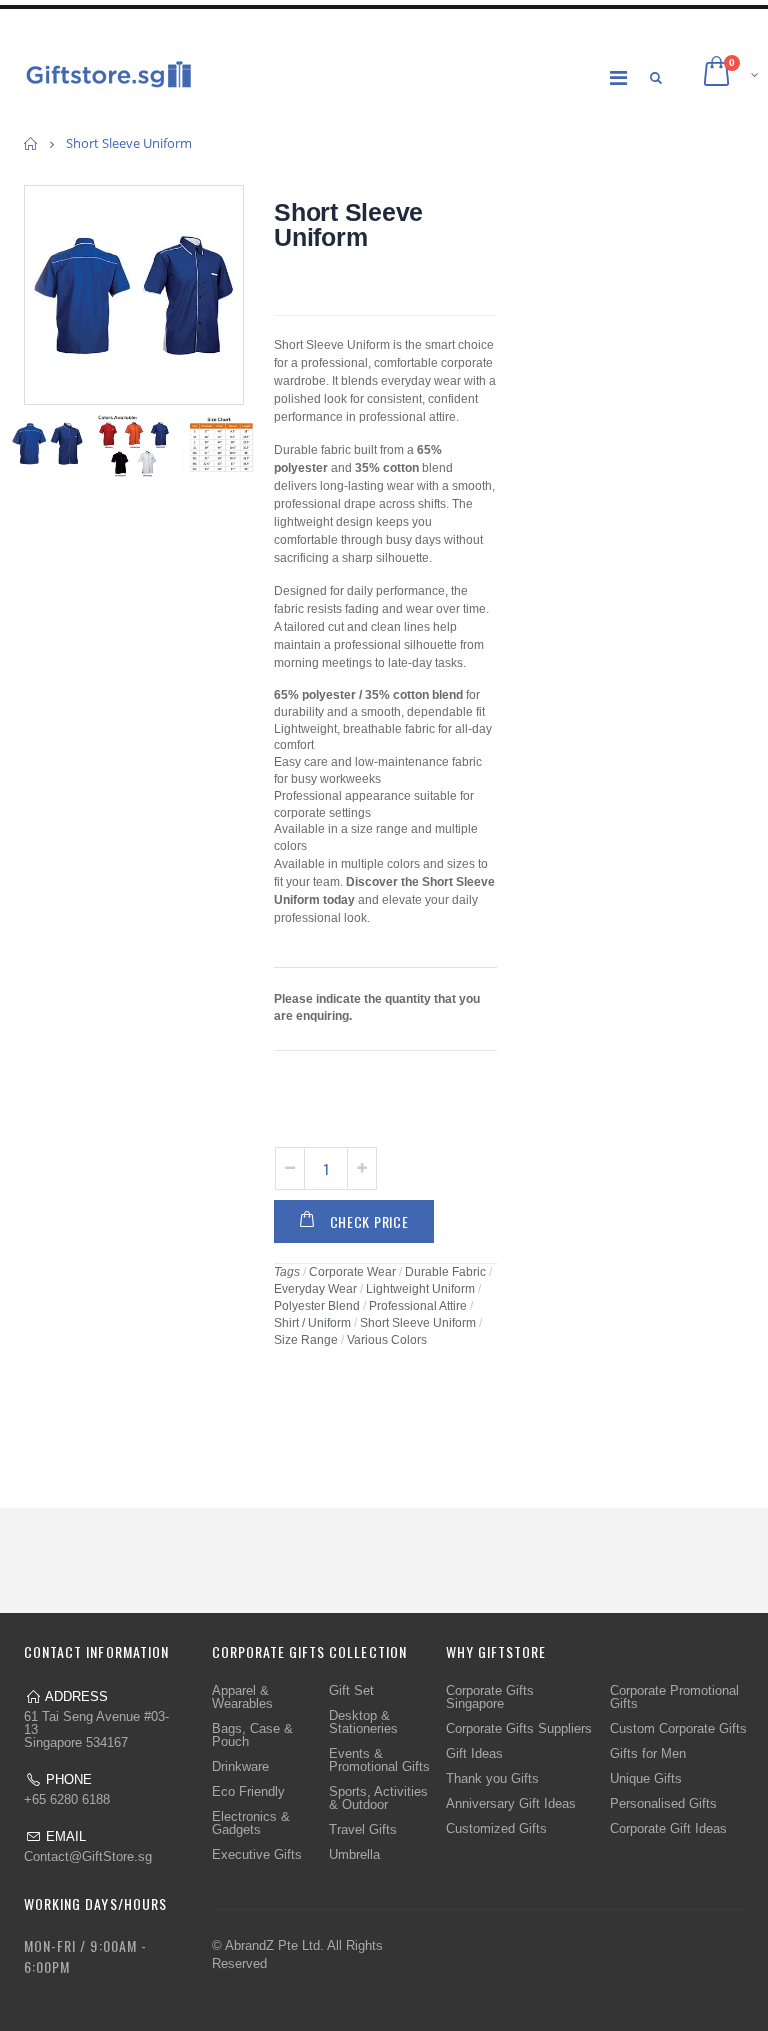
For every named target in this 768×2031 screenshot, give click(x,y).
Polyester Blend (317, 1306)
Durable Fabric (445, 1272)
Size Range (306, 1340)
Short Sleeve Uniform (348, 224)
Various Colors (387, 1340)
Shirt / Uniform (312, 1323)
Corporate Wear (352, 1272)
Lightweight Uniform (420, 1289)
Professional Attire (418, 1306)
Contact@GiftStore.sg (88, 1856)
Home (31, 143)
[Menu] (618, 78)
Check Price (369, 1221)
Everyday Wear (315, 1289)
